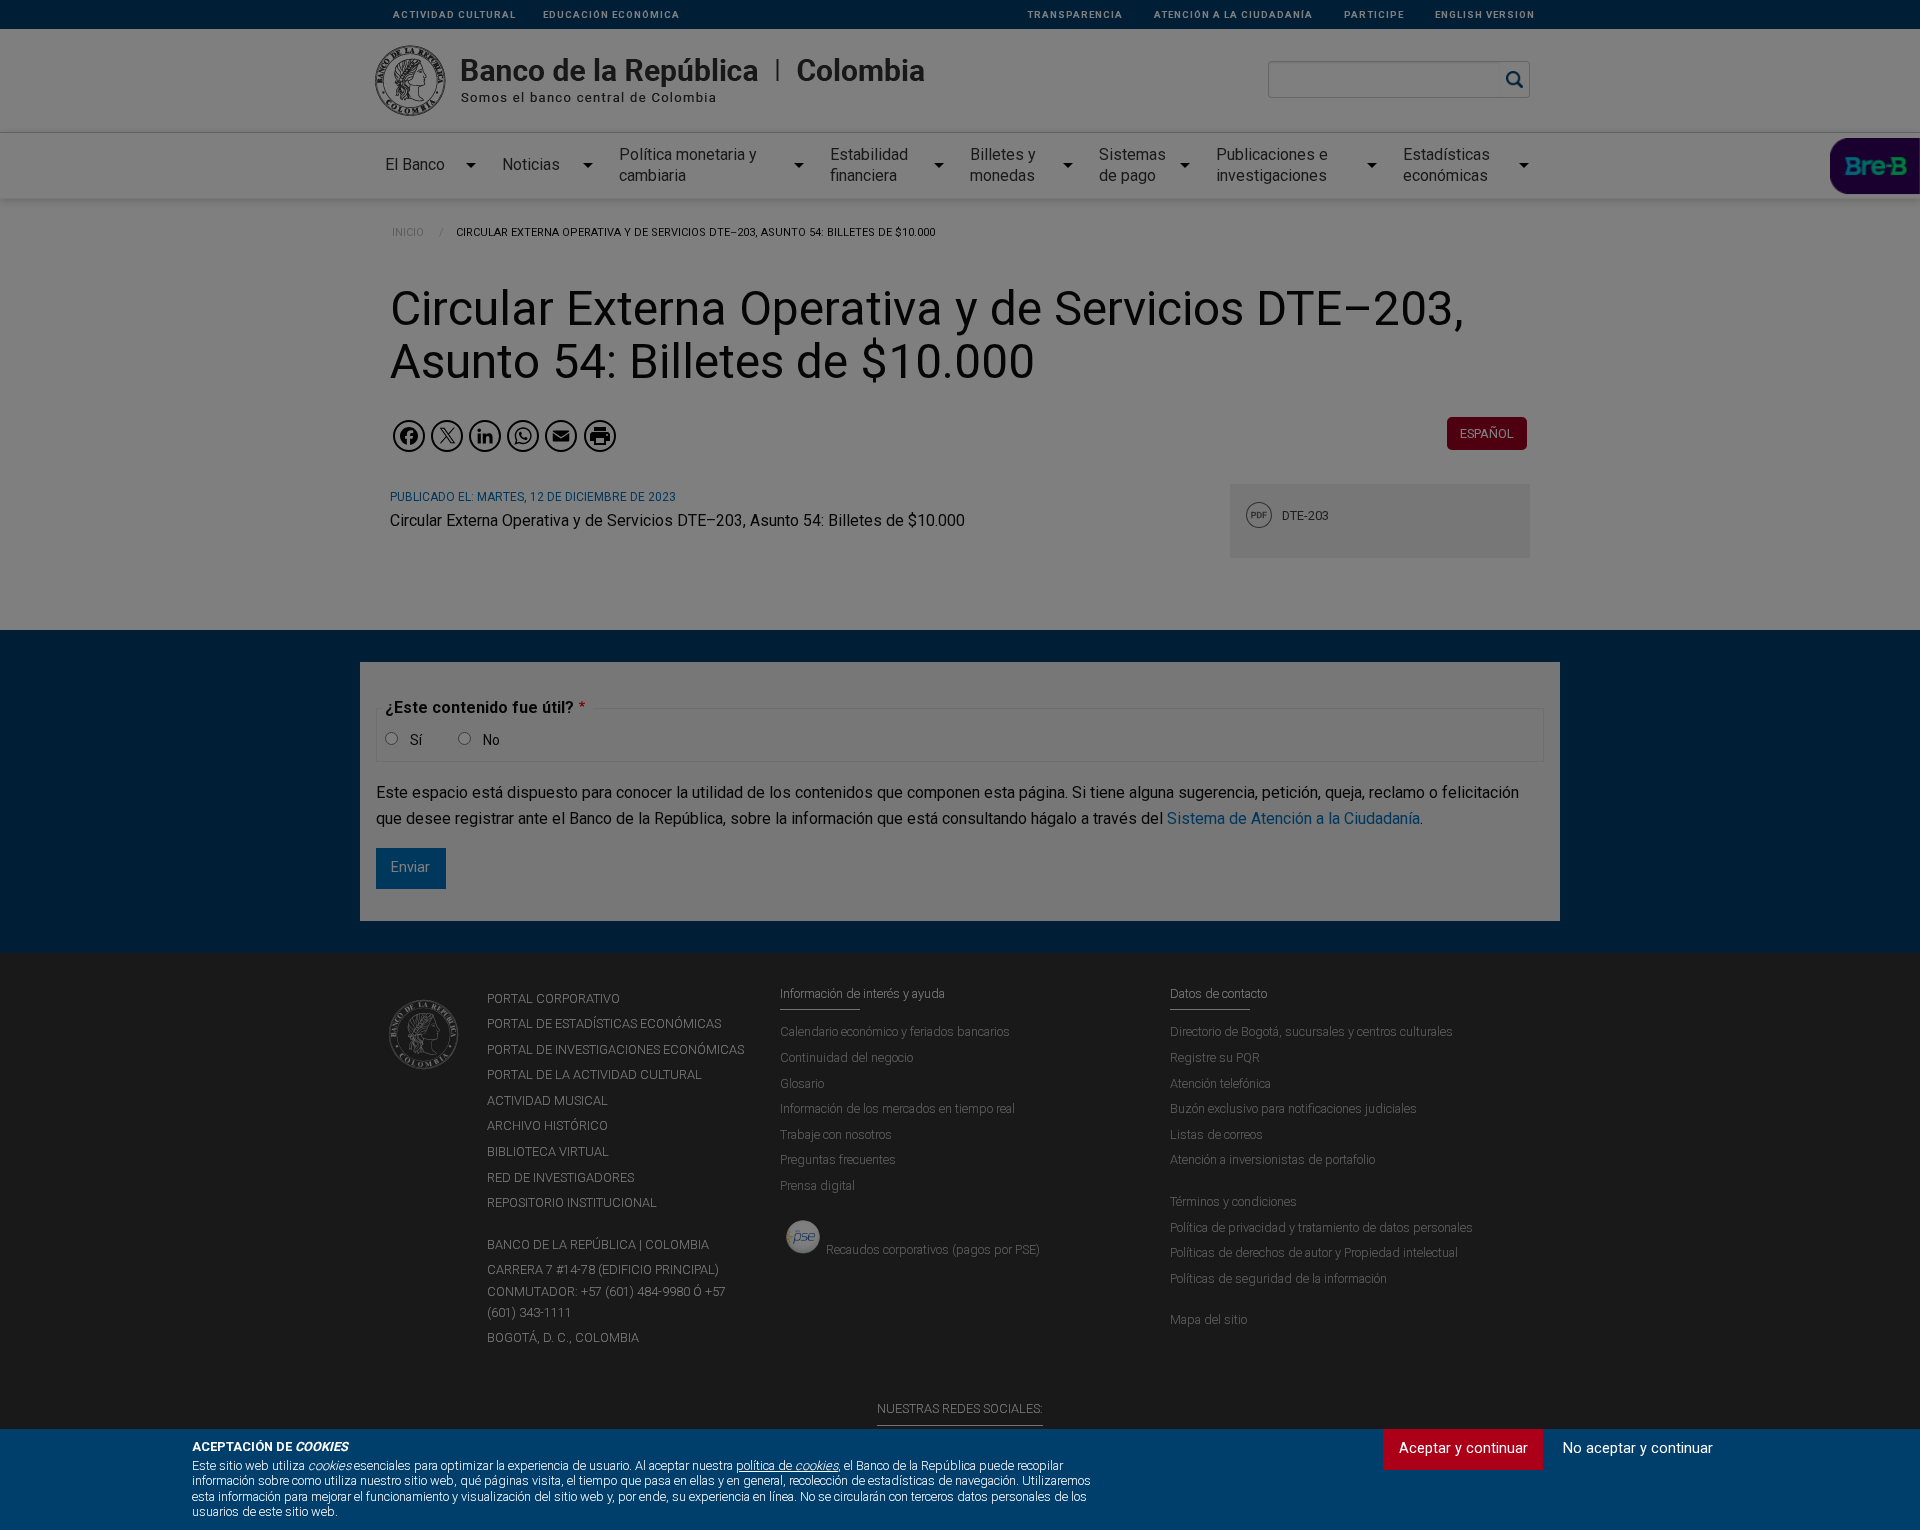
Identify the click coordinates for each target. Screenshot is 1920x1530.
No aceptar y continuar (1638, 1448)
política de (787, 1465)
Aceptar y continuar (1463, 1448)
